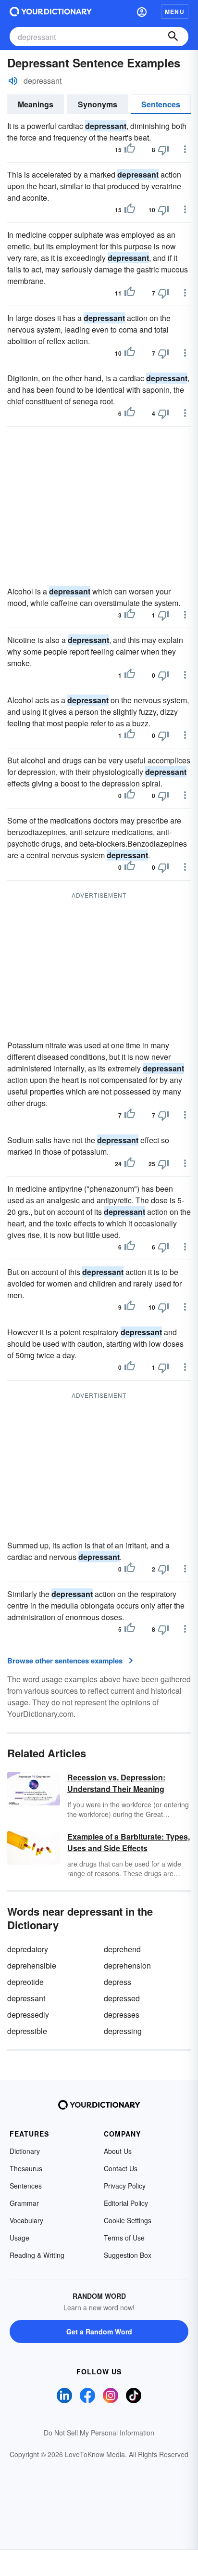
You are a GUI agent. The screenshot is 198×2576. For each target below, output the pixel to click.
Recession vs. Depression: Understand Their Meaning (116, 1783)
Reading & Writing (37, 2255)
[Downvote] (163, 150)
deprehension (127, 1965)
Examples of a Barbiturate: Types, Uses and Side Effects (129, 1842)
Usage (19, 2238)
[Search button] (173, 37)
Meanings (36, 104)
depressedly (28, 2015)
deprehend (122, 1949)
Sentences (161, 104)
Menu (175, 12)
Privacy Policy (125, 2186)
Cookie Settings (128, 2220)
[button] (142, 12)
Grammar (24, 2203)
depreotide (25, 1982)
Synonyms (98, 104)
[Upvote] (130, 150)
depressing (123, 2031)
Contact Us (121, 2168)
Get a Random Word (99, 2331)
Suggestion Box (128, 2255)
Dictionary (25, 2151)
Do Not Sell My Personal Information (99, 2433)
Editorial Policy (126, 2203)
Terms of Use (124, 2238)
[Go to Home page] (51, 12)
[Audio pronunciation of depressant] (13, 81)
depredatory (28, 1949)
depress (118, 1982)
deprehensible (32, 1965)
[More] (185, 149)
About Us (118, 2151)
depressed (122, 1998)
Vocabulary (26, 2220)
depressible (27, 2031)
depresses (122, 2015)
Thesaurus (26, 2168)
